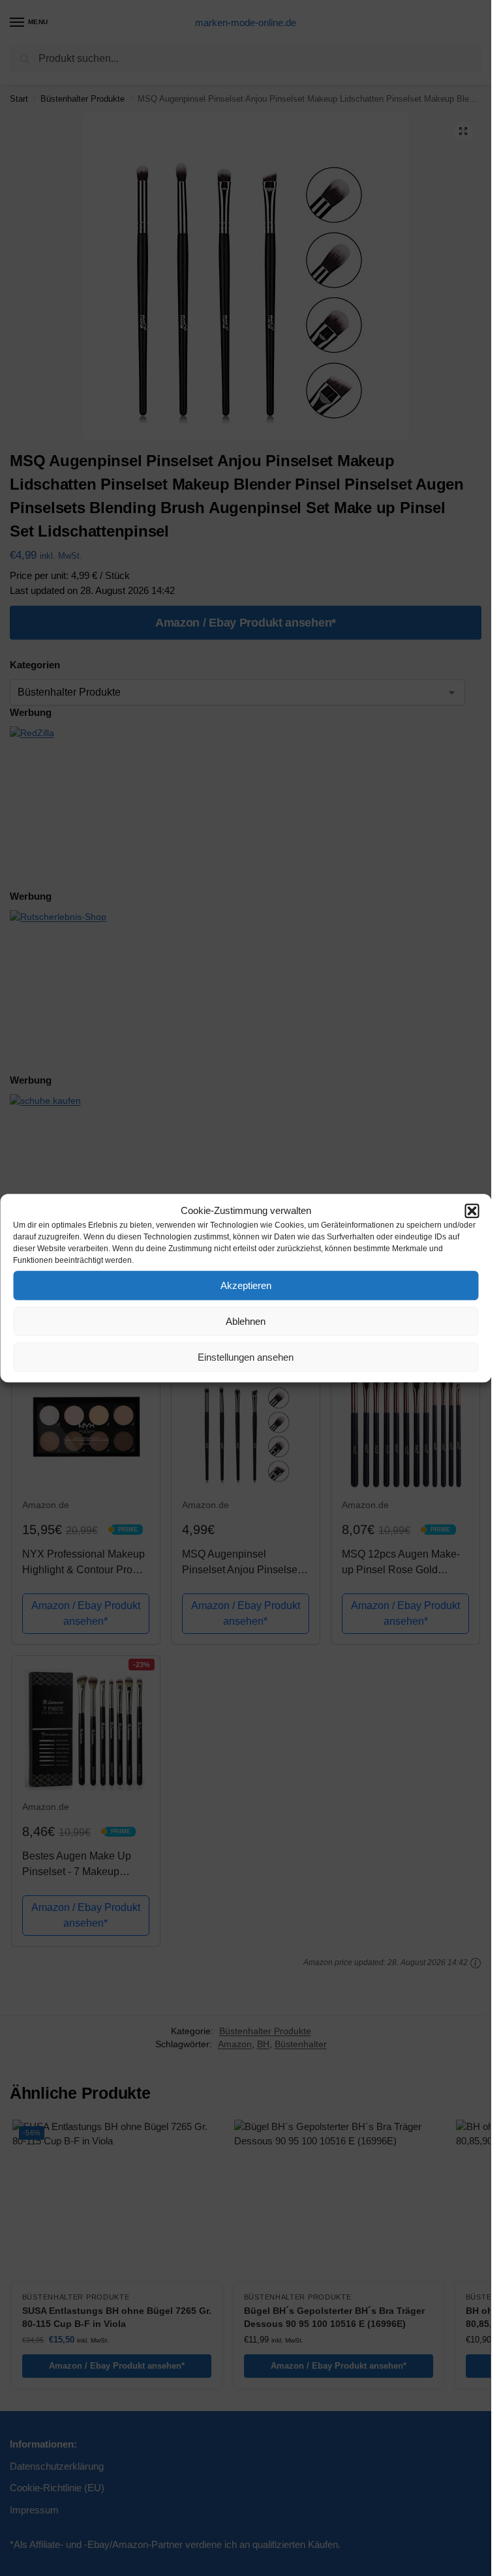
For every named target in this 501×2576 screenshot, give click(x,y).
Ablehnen (246, 1321)
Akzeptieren (246, 1285)
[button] (472, 1211)
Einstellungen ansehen (246, 1357)
